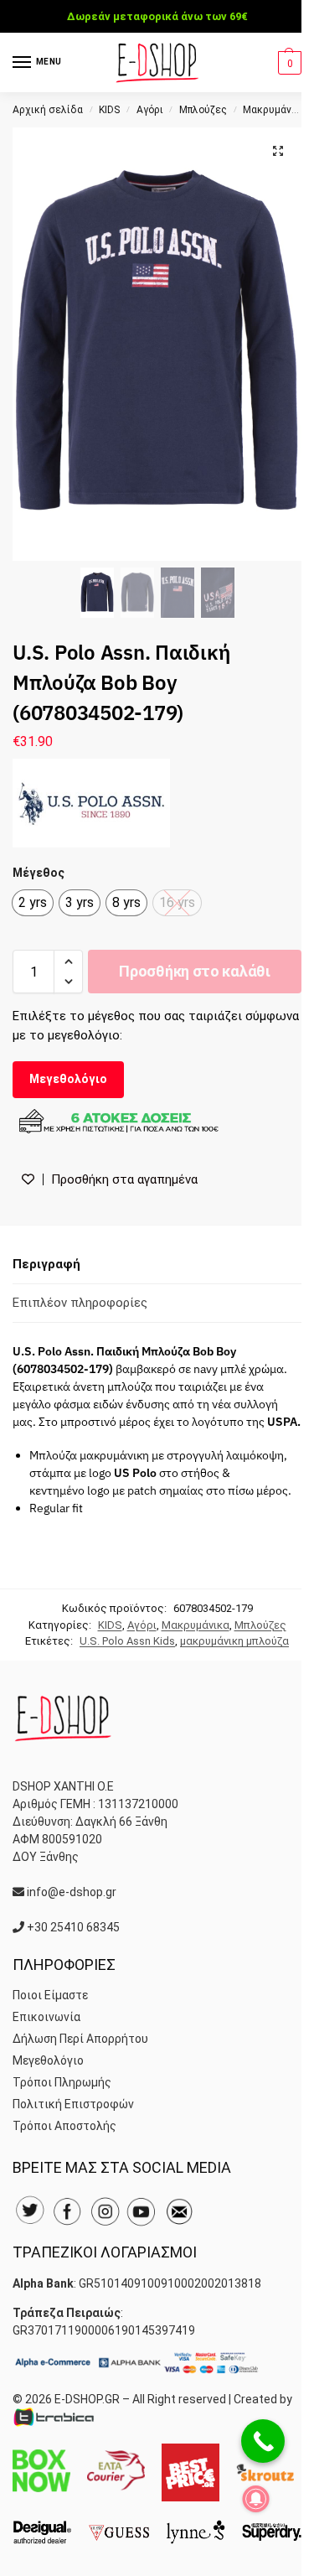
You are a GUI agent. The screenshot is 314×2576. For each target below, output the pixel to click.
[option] (33, 903)
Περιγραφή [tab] (46, 1264)
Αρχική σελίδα (48, 110)
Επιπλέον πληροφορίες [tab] (80, 1303)
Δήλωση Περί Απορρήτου (80, 2039)
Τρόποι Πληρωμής (62, 2082)
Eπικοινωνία (46, 2017)
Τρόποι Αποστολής (64, 2126)
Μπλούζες (203, 110)
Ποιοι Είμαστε (50, 1995)
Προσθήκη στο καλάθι (194, 971)
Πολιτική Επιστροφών (73, 2104)
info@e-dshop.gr (72, 1892)
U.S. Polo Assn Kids (127, 1641)
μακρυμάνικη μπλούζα (234, 1641)
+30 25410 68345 (73, 1927)
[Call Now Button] (263, 2441)
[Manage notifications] (256, 2499)
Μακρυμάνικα (275, 110)
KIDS (109, 110)
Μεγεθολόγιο (68, 1079)
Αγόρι (150, 110)
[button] (288, 63)
